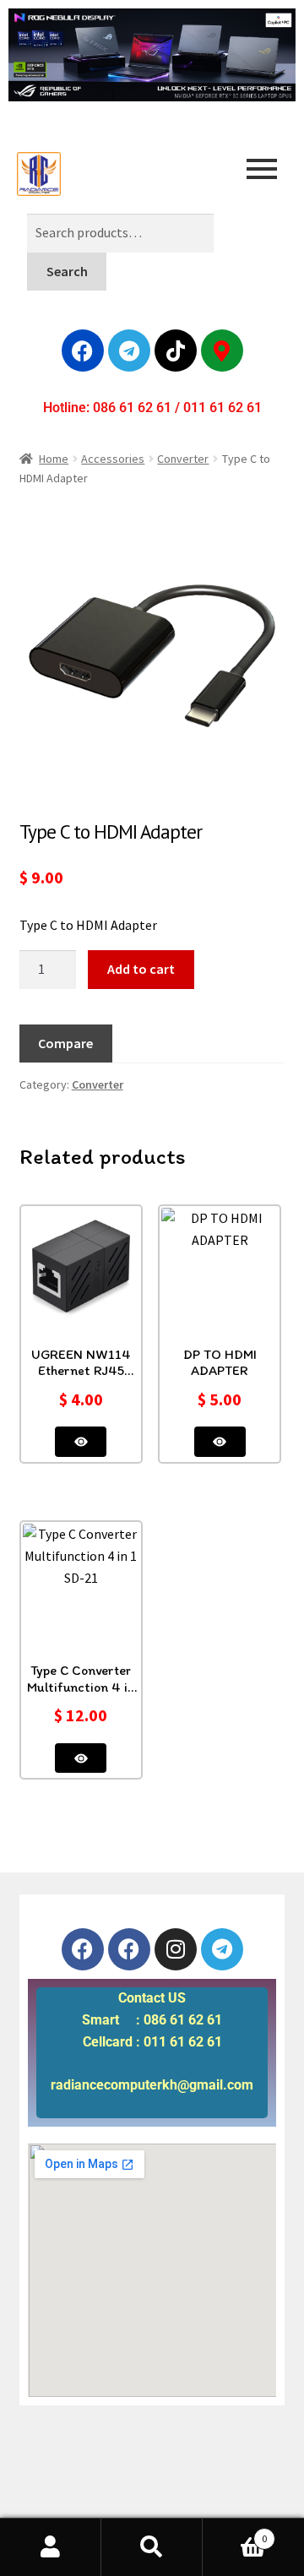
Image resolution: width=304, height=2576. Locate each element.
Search (67, 271)
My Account (51, 2547)
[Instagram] (176, 1949)
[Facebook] (83, 351)
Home (54, 459)
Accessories (113, 459)
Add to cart (141, 969)
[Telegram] (129, 351)
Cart (235, 2533)
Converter (183, 459)
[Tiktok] (176, 351)
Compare (65, 1043)
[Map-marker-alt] (222, 351)
